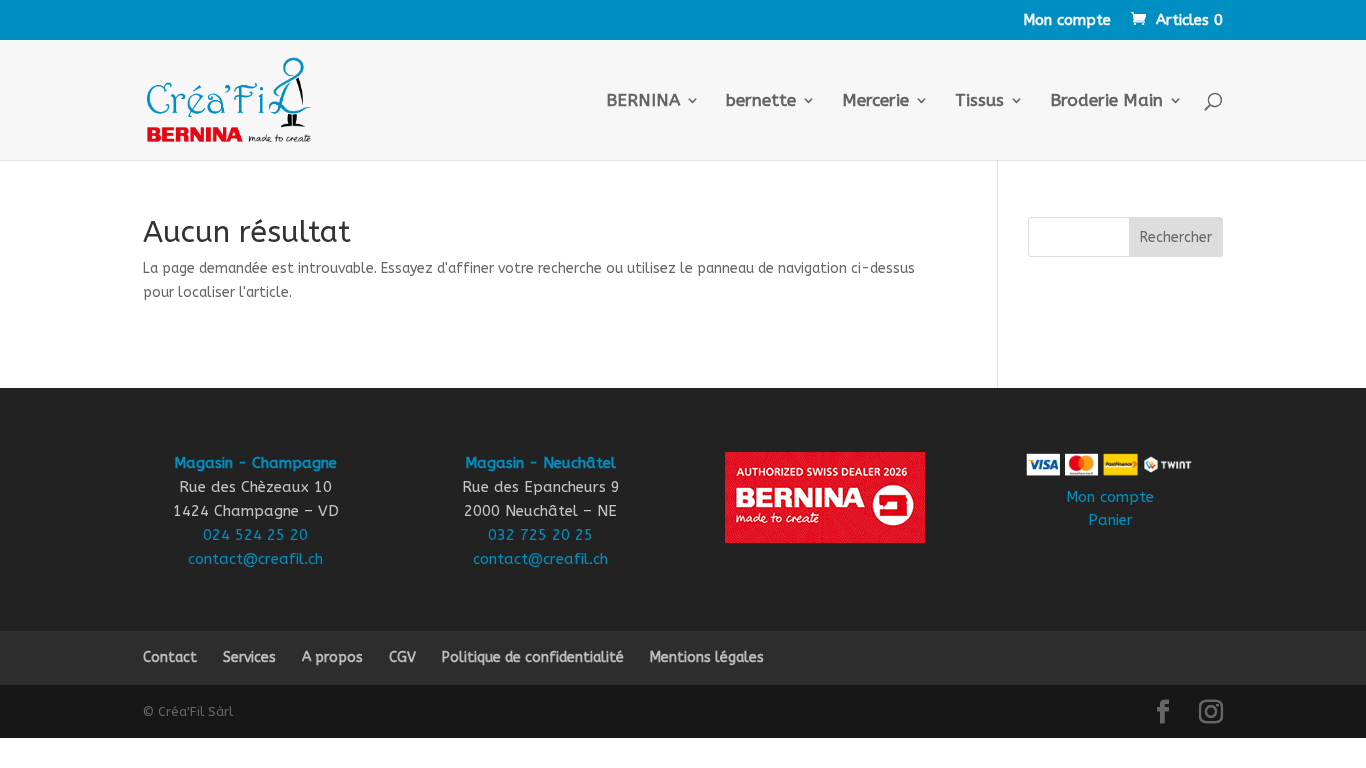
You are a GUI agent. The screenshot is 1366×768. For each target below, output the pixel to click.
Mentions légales (707, 657)
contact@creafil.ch (255, 559)
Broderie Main (1106, 101)
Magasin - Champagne (255, 463)
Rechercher (1176, 237)
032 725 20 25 (540, 535)
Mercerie (875, 101)
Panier (1110, 520)
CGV (402, 657)
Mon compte (1067, 21)
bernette (761, 101)
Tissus (979, 101)
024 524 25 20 (255, 535)
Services (249, 657)
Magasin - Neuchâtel (540, 463)
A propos (332, 657)
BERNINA (643, 101)
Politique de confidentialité (533, 657)
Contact (170, 657)
